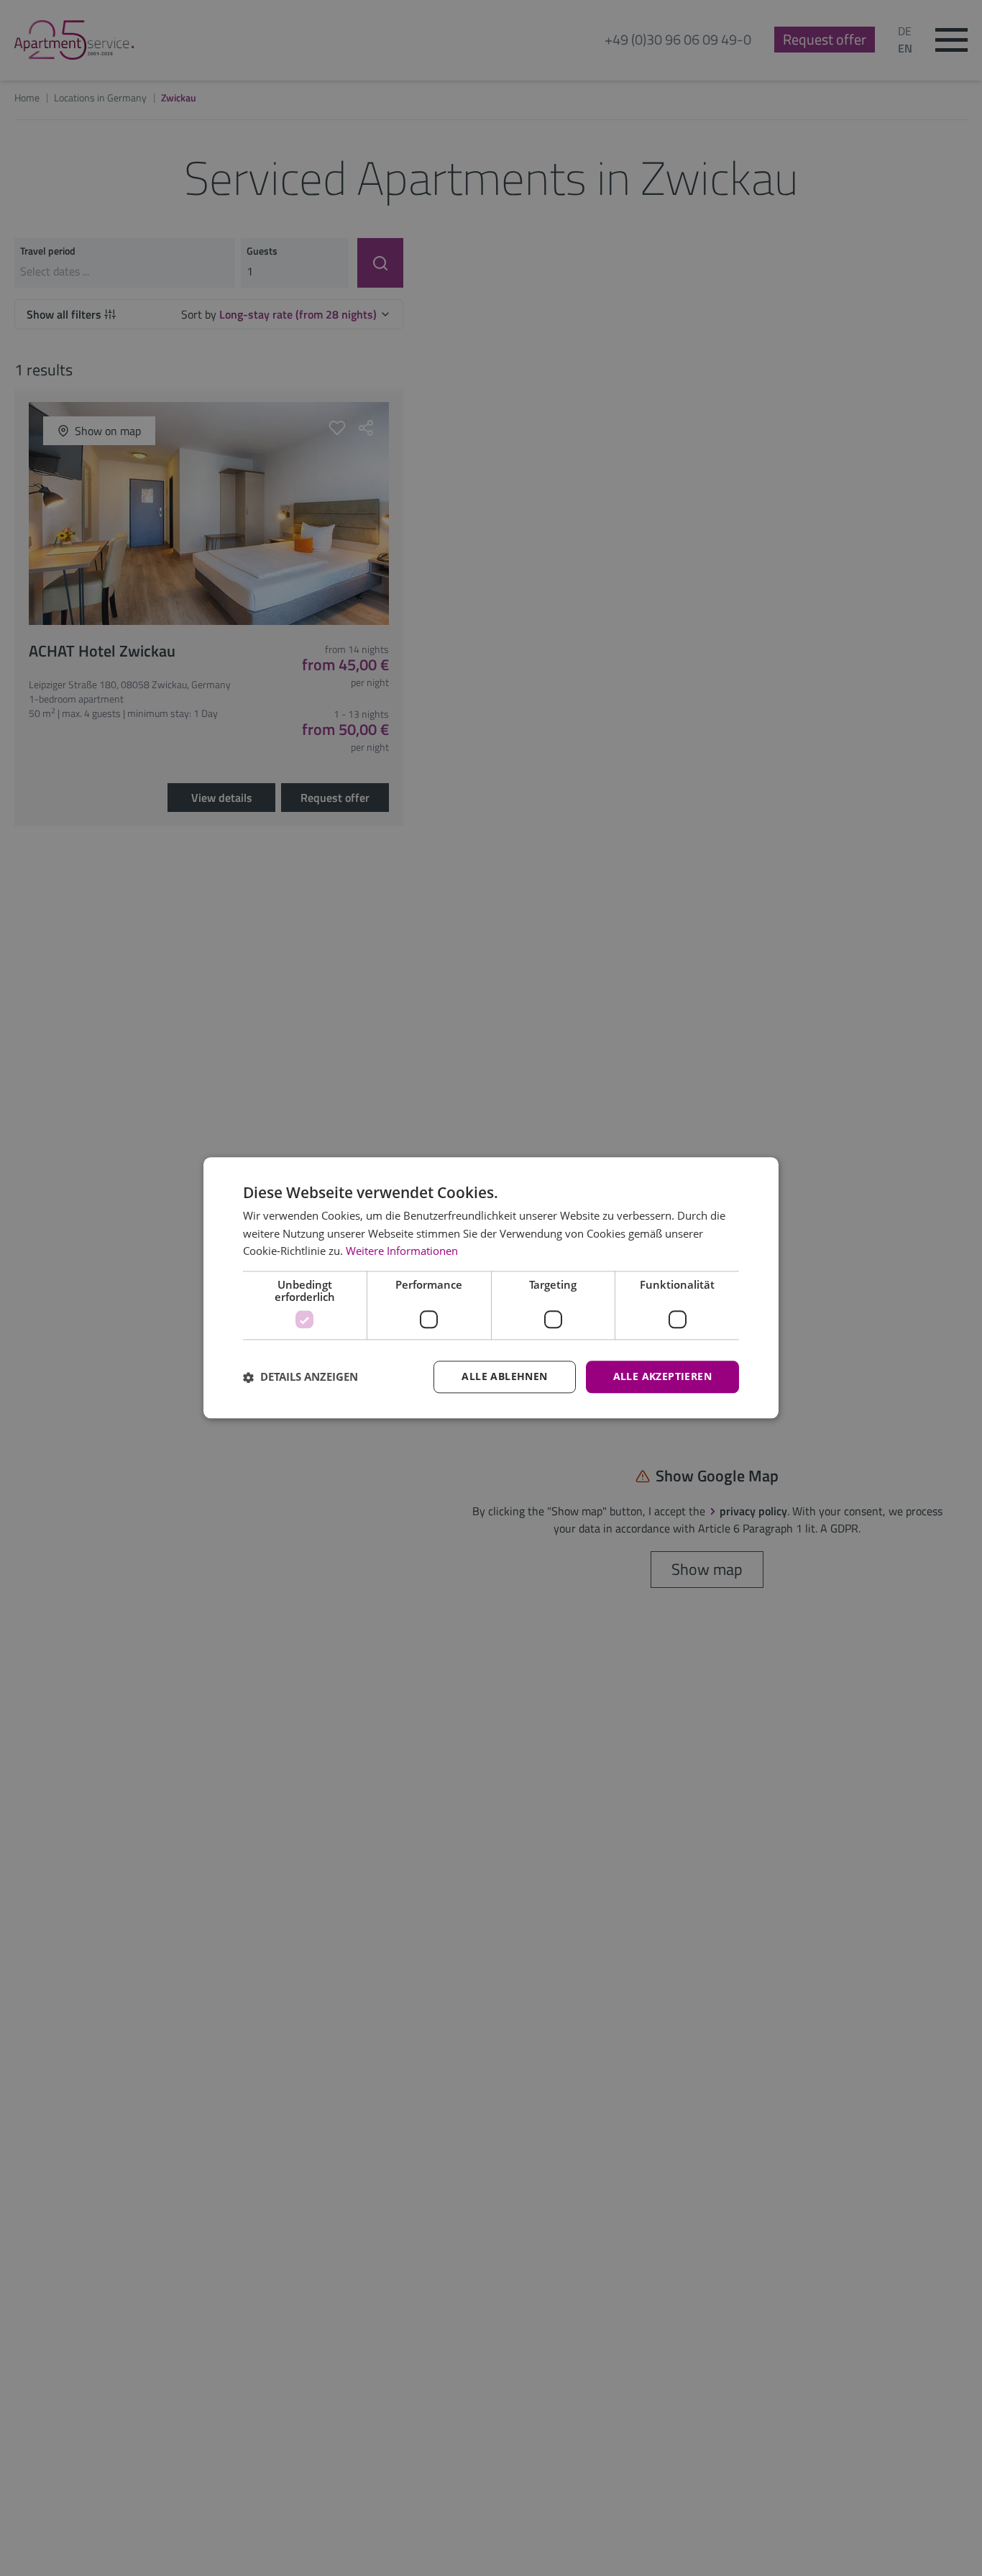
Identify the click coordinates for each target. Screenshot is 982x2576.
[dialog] (491, 1288)
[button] (300, 1377)
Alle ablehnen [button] (504, 1377)
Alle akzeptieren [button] (662, 1377)
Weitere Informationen (402, 1251)
